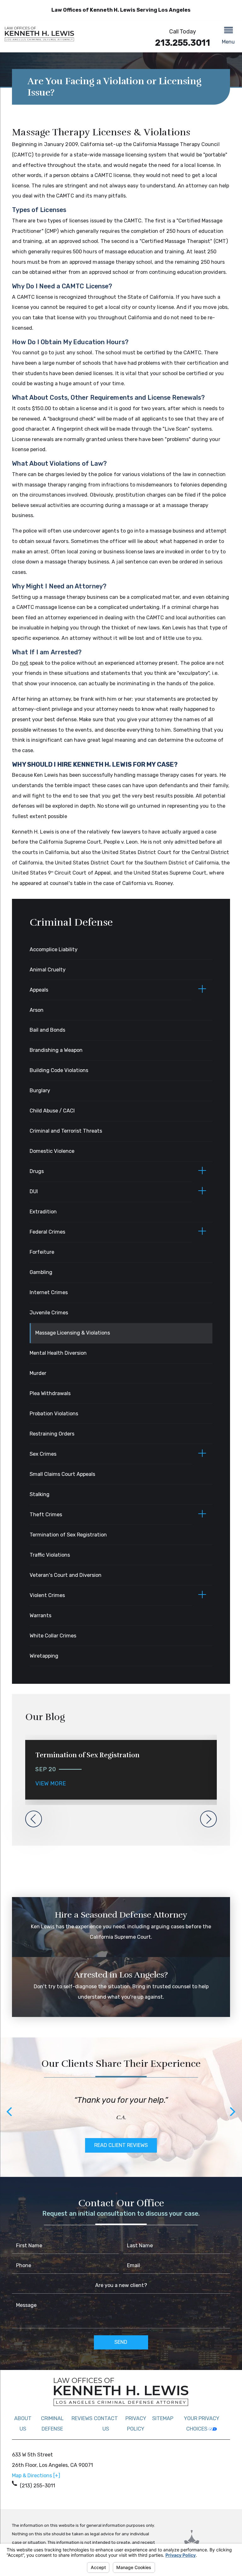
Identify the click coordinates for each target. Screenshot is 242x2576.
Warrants (40, 1615)
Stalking (40, 1494)
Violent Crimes (47, 1595)
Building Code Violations (59, 1070)
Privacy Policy (136, 2424)
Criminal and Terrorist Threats (66, 1131)
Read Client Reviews (121, 2145)
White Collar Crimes (53, 1636)
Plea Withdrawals (50, 1393)
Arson (37, 1010)
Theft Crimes (46, 1515)
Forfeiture (42, 1252)
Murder (38, 1373)
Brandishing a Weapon (56, 1050)
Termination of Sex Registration (68, 1535)
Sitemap (163, 2418)
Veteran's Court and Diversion (66, 1575)
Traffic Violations (50, 1555)
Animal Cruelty (48, 970)
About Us (23, 2424)
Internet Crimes (49, 1292)
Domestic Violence (52, 1151)
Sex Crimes (43, 1454)
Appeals (39, 990)
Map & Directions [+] (36, 2476)
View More (51, 1783)
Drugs (37, 1171)
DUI (34, 1191)
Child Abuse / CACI (52, 1111)
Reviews (82, 2418)
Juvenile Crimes (49, 1313)
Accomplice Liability (54, 949)
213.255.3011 (183, 43)
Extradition (43, 1212)
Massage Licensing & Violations (73, 1333)
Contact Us (106, 2424)
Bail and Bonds (47, 1030)
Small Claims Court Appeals (62, 1474)
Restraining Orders (52, 1434)
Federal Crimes (47, 1232)
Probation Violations (54, 1414)
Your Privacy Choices (202, 2424)
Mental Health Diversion (58, 1353)
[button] (228, 36)
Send (121, 2342)
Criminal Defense (52, 2424)
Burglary (40, 1091)
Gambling (41, 1272)
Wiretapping (44, 1656)
